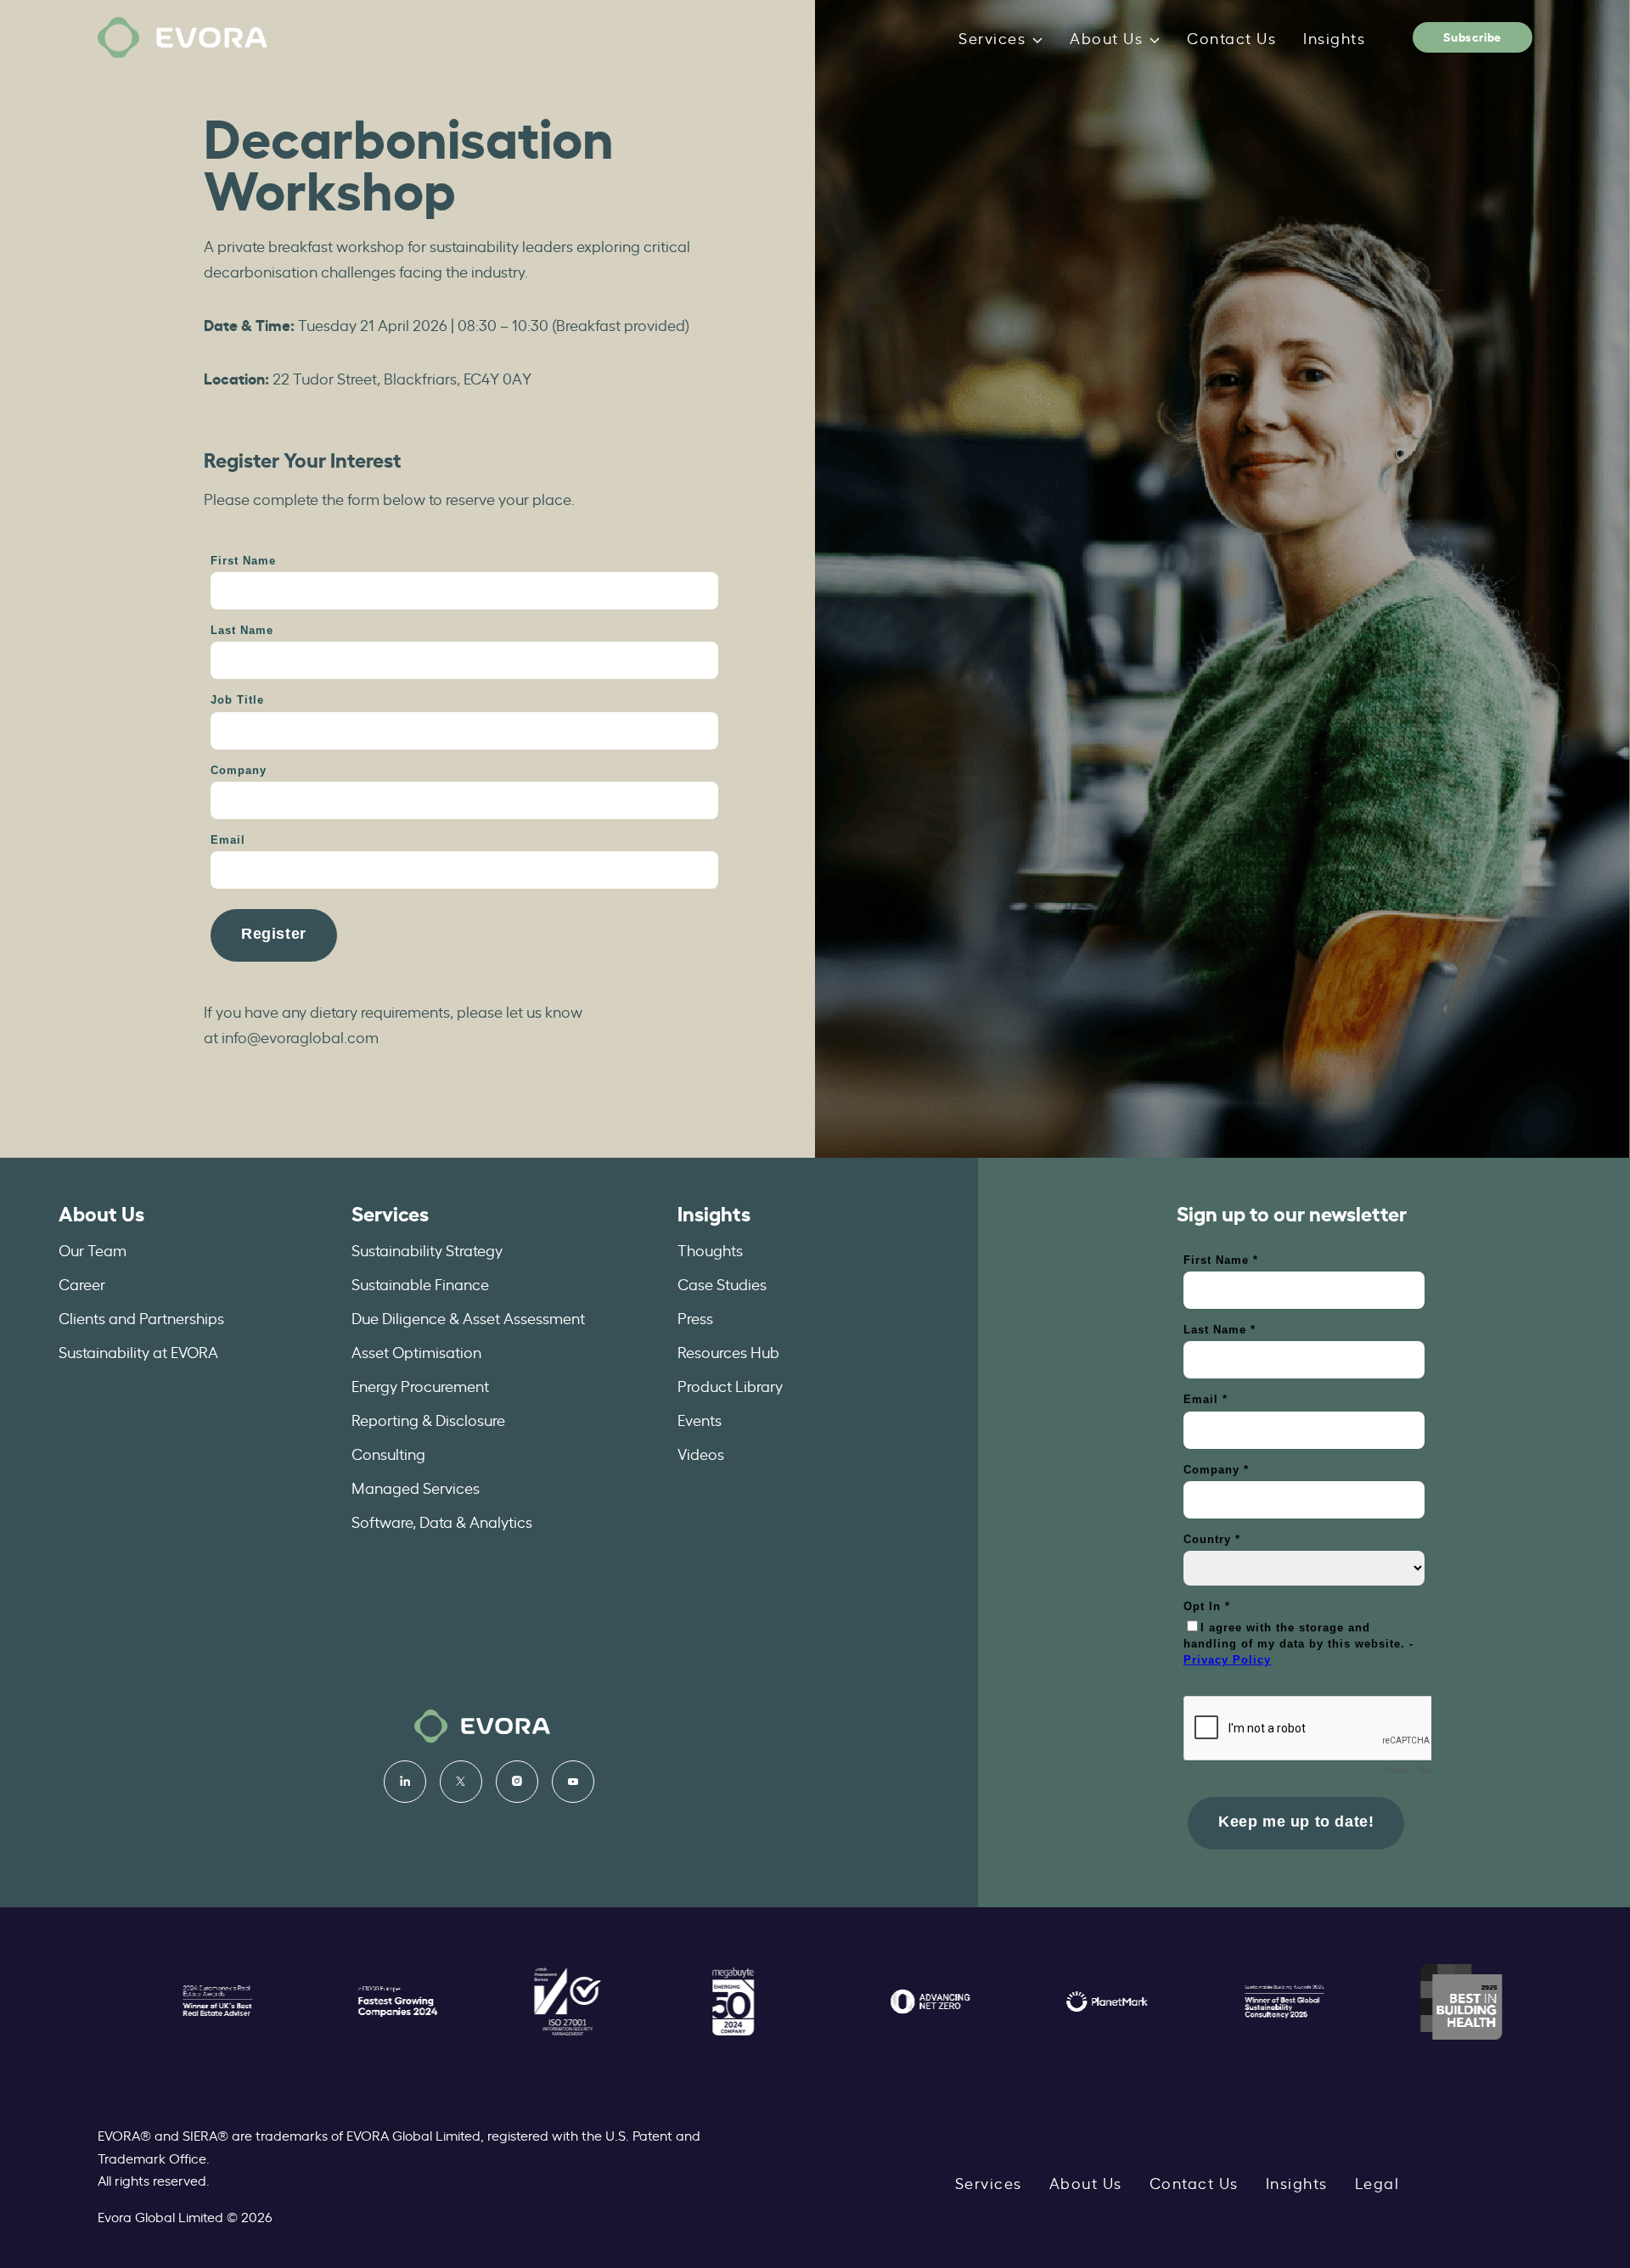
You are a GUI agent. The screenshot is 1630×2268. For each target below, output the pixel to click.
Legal (1377, 2182)
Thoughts (710, 1249)
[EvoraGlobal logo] (183, 38)
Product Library (730, 1385)
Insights (1334, 37)
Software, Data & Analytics (442, 1521)
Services (992, 37)
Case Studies (722, 1283)
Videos (701, 1453)
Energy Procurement (420, 1385)
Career (82, 1283)
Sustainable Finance (420, 1283)
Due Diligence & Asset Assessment (468, 1317)
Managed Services (416, 1487)
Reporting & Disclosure (428, 1419)
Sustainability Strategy (427, 1249)
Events (700, 1419)
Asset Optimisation (416, 1351)
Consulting (388, 1453)
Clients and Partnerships (141, 1317)
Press (695, 1317)
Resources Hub (728, 1351)
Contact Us (1231, 37)
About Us (1106, 37)
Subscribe (1472, 36)
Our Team (93, 1249)
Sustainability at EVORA (138, 1351)
